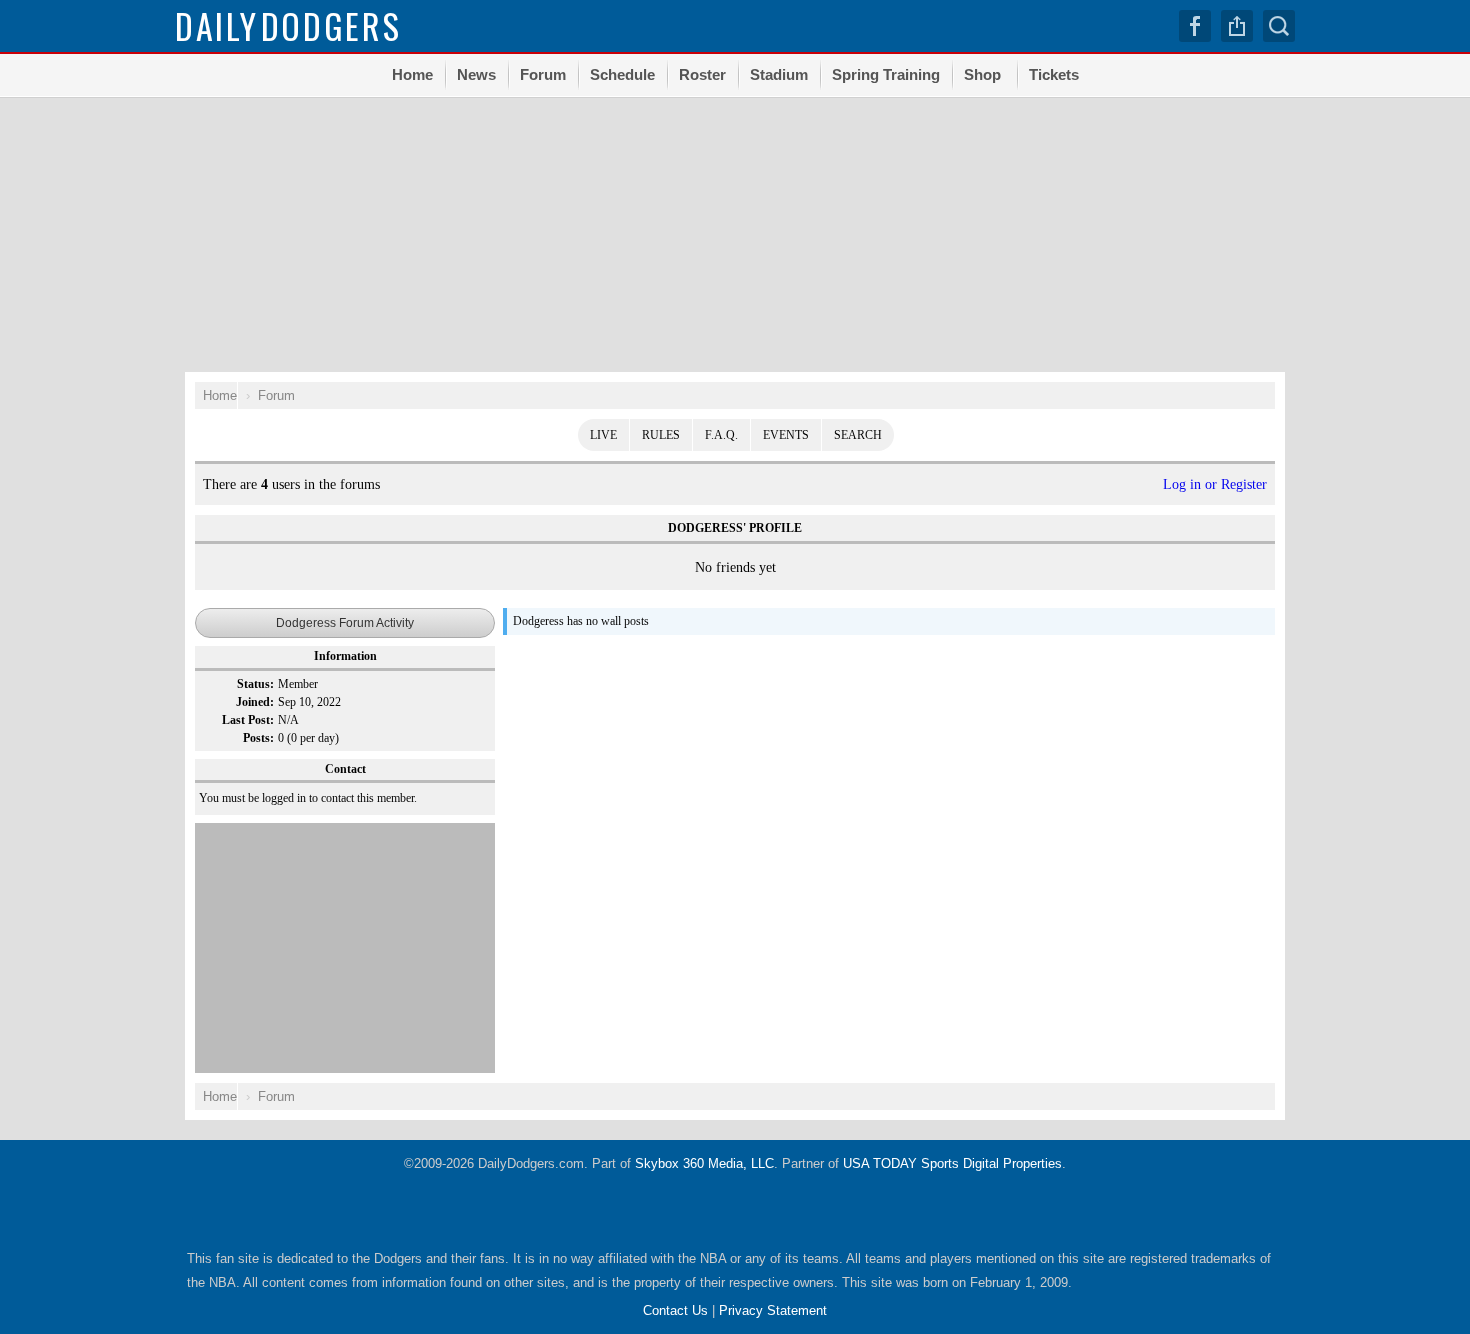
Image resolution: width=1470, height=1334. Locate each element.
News (476, 74)
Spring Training (886, 74)
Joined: (255, 702)
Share (1237, 26)
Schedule (622, 74)
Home (412, 74)
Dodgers (288, 25)
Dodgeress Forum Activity (345, 623)
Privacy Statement (773, 1310)
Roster (702, 74)
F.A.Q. (721, 435)
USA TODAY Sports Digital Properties (952, 1163)
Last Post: (248, 720)
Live (603, 435)
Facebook (1195, 26)
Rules (661, 435)
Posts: (258, 738)
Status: (255, 684)
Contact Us (675, 1310)
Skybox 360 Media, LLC (704, 1163)
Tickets (1054, 74)
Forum (543, 74)
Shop (982, 74)
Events (786, 435)
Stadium (779, 74)
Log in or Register (1215, 484)
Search (858, 435)
